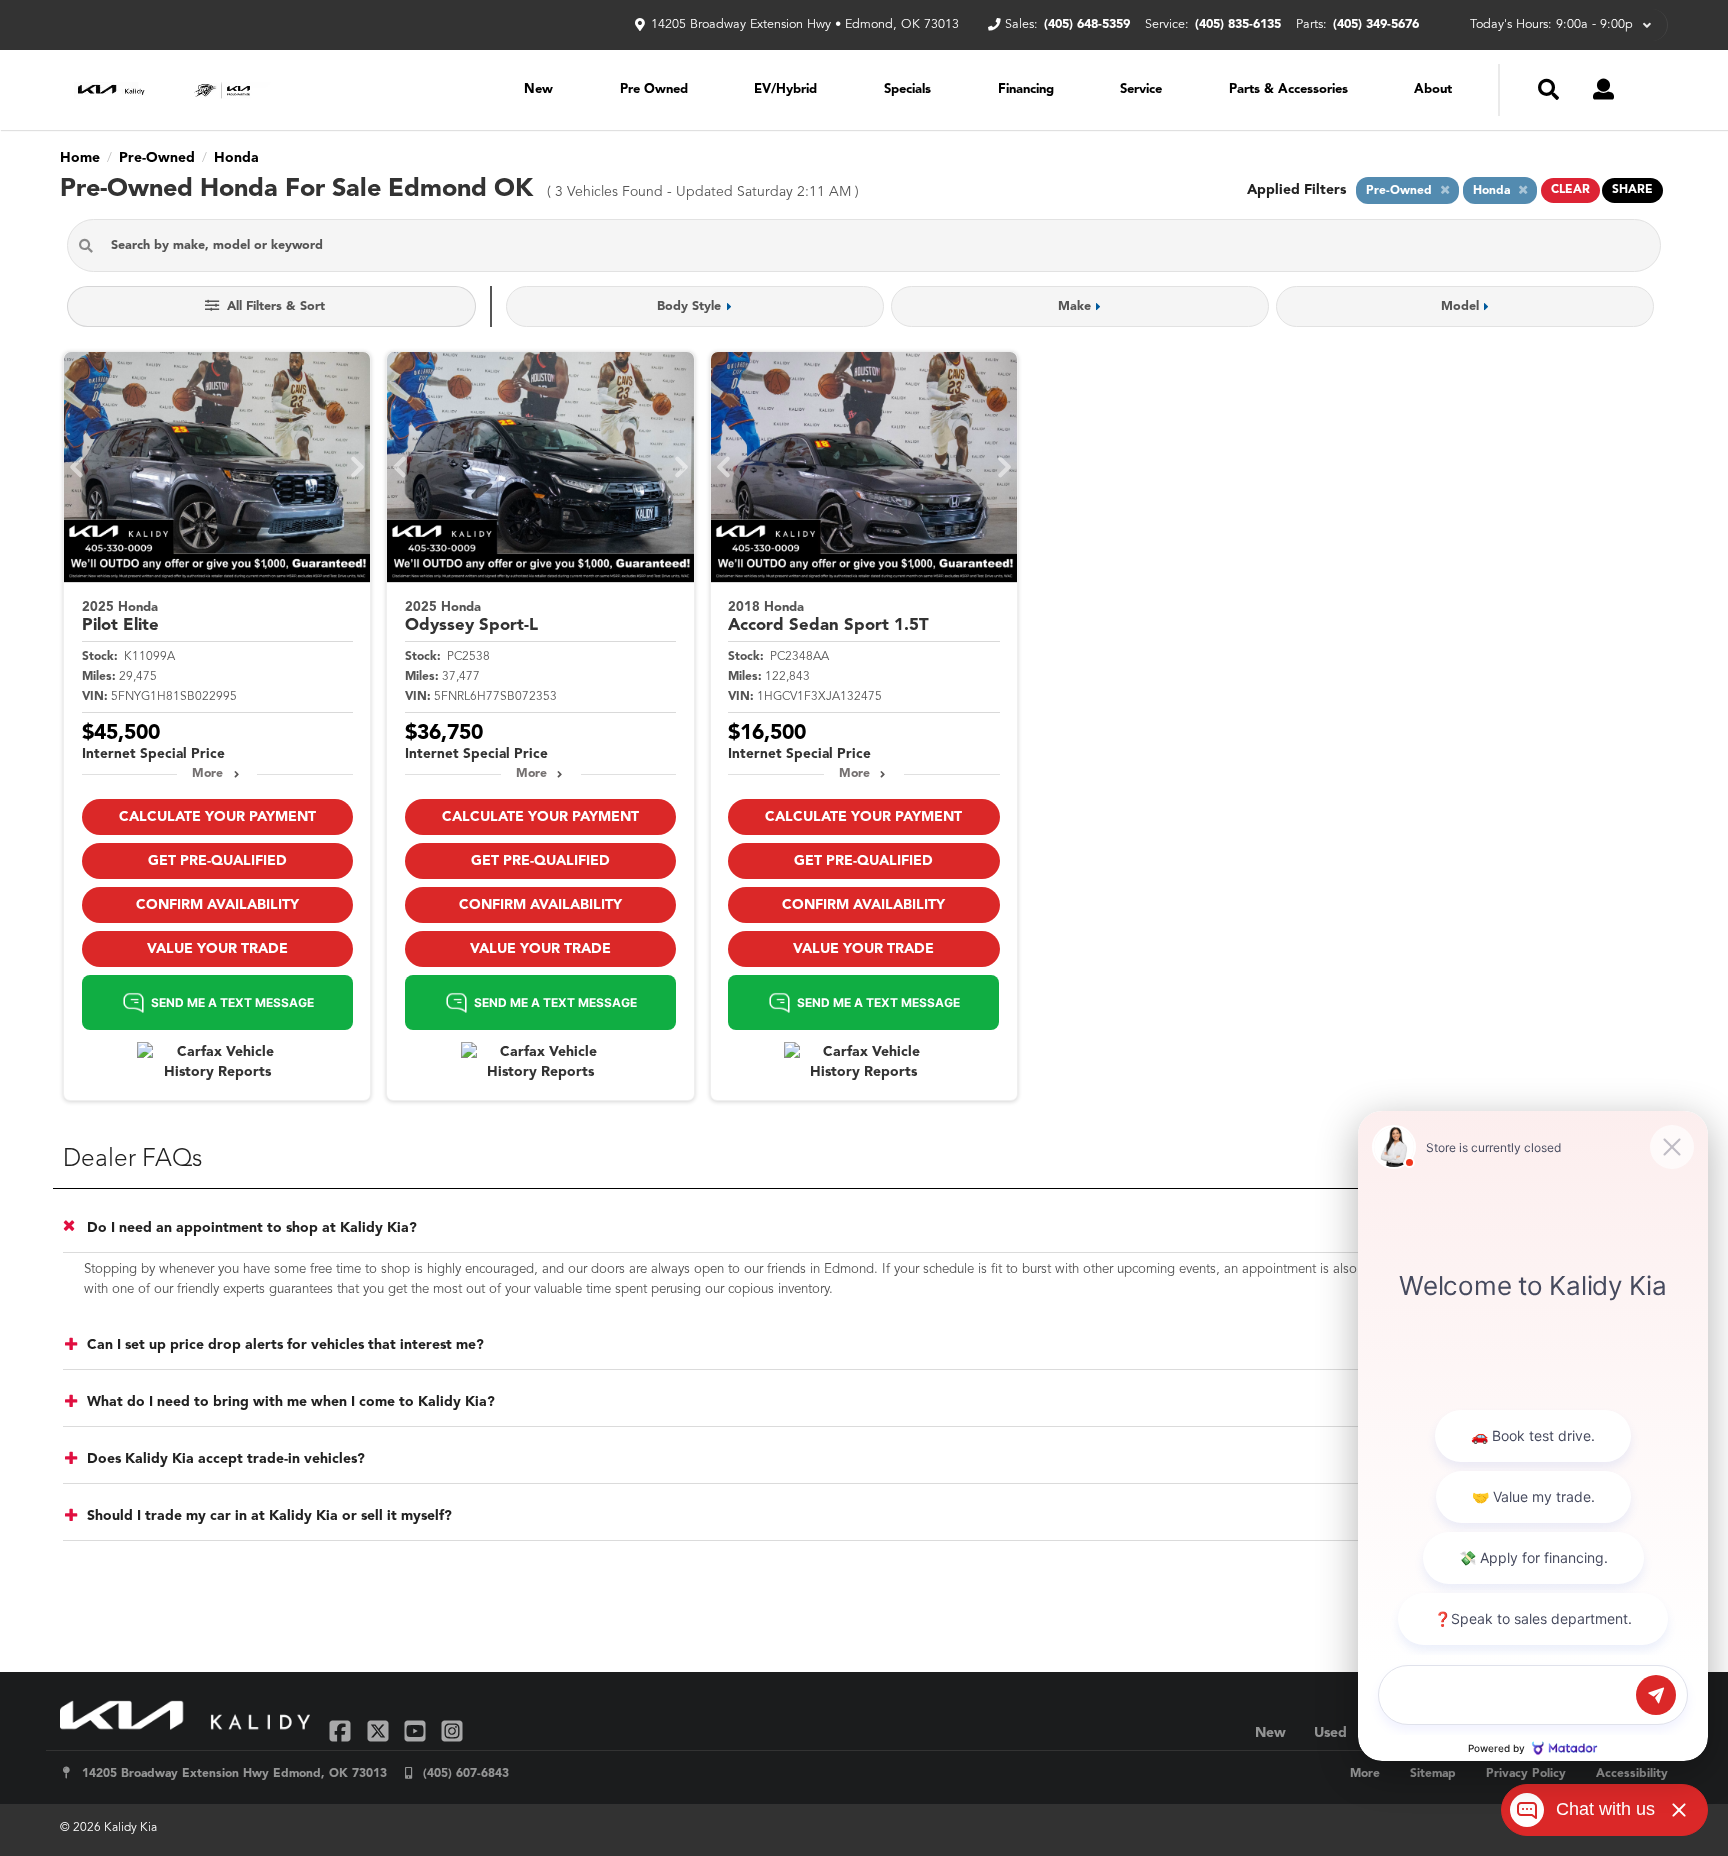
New (538, 89)
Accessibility (1632, 1774)
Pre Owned (654, 89)
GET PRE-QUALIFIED (217, 861)
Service (1141, 89)
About (1433, 89)
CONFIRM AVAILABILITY (217, 905)
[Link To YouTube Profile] (417, 1730)
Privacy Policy (1526, 1774)
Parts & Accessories (1288, 89)
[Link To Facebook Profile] (342, 1730)
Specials (907, 89)
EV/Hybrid (785, 89)
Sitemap (1433, 1774)
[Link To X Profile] (379, 1730)
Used (1330, 1733)
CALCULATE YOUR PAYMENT (217, 817)
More (207, 774)
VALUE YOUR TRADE (217, 949)
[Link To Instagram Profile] (452, 1730)
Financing (1026, 89)
